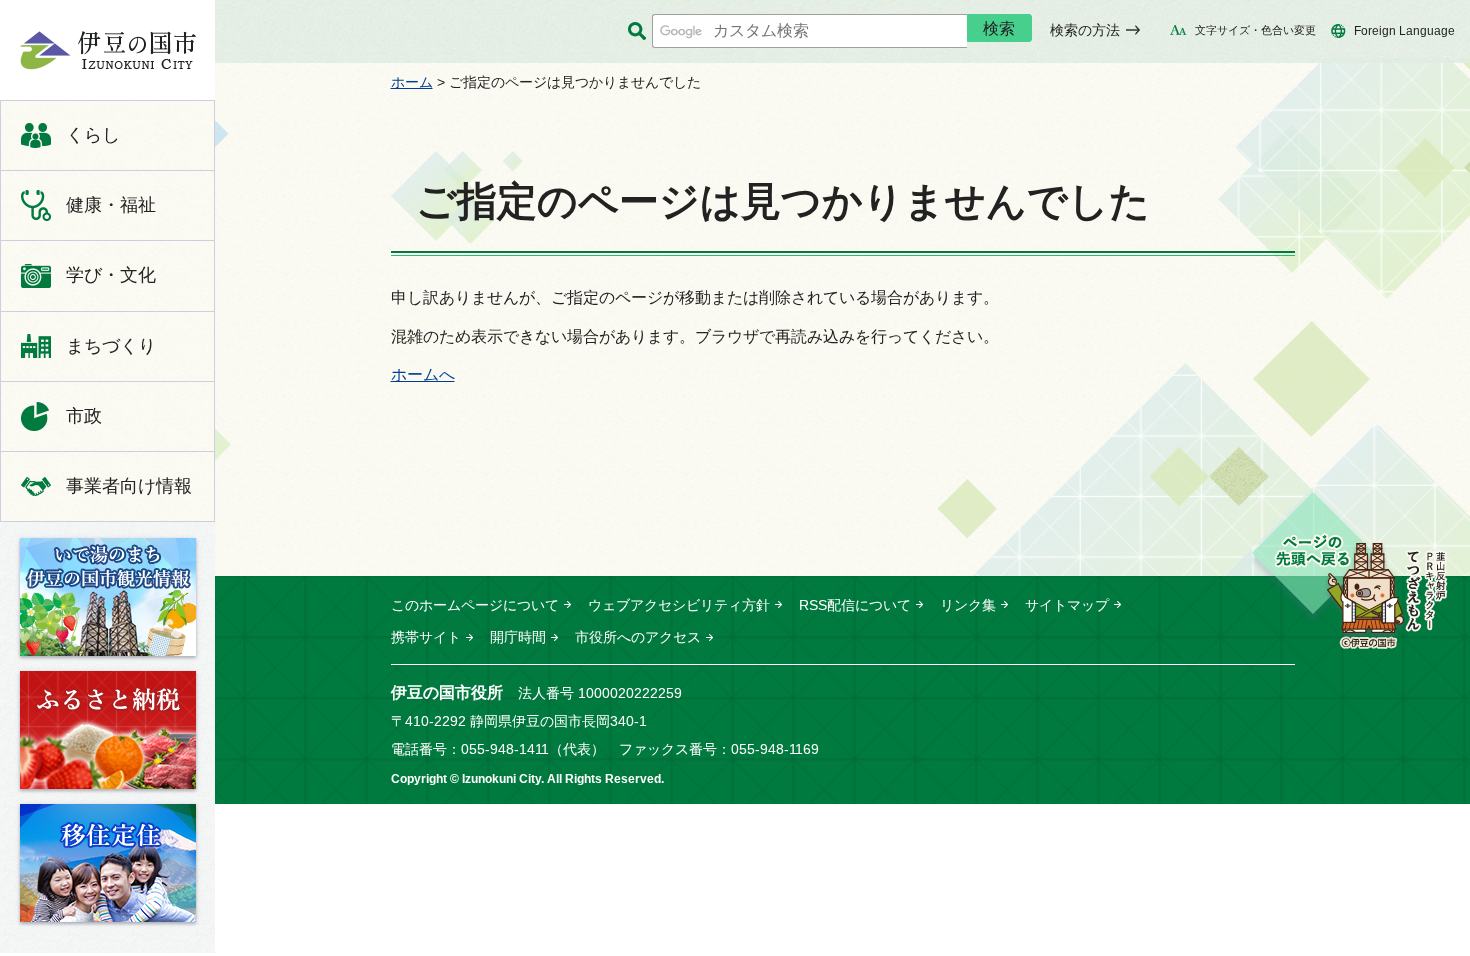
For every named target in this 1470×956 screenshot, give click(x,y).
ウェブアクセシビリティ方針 (679, 605)
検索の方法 (1085, 30)
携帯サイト (426, 637)
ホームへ (423, 374)
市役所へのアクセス (638, 637)
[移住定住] (108, 863)
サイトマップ (1067, 605)
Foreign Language (1404, 31)
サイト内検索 (636, 31)
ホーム (412, 82)
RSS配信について (855, 605)
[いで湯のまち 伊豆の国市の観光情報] (108, 597)
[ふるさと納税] (108, 730)
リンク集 (968, 605)
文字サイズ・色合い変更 (1255, 30)
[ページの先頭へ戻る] (1349, 571)
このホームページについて (475, 605)
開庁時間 (518, 637)
